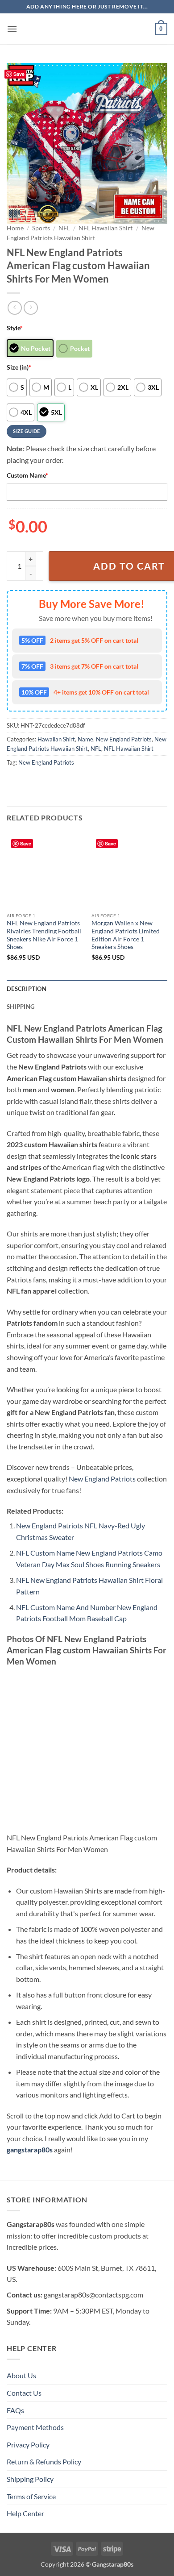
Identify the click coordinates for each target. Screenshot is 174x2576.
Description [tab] (27, 989)
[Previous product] (31, 308)
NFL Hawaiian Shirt (106, 228)
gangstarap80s (30, 2149)
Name (85, 739)
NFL (64, 228)
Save (19, 74)
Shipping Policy (30, 2479)
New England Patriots (124, 739)
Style (15, 328)
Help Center (25, 2513)
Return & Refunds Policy (44, 2462)
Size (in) (19, 367)
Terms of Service (31, 2496)
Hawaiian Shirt (56, 739)
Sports (41, 228)
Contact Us (24, 2393)
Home (15, 228)
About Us (21, 2375)
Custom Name (27, 475)
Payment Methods (35, 2427)
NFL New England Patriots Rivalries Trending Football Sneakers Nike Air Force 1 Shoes (44, 935)
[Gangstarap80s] (87, 29)
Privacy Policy (28, 2445)
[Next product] (14, 308)
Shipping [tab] (21, 1007)
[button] (12, 29)
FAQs (15, 2410)
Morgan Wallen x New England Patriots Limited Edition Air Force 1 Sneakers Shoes (126, 935)
